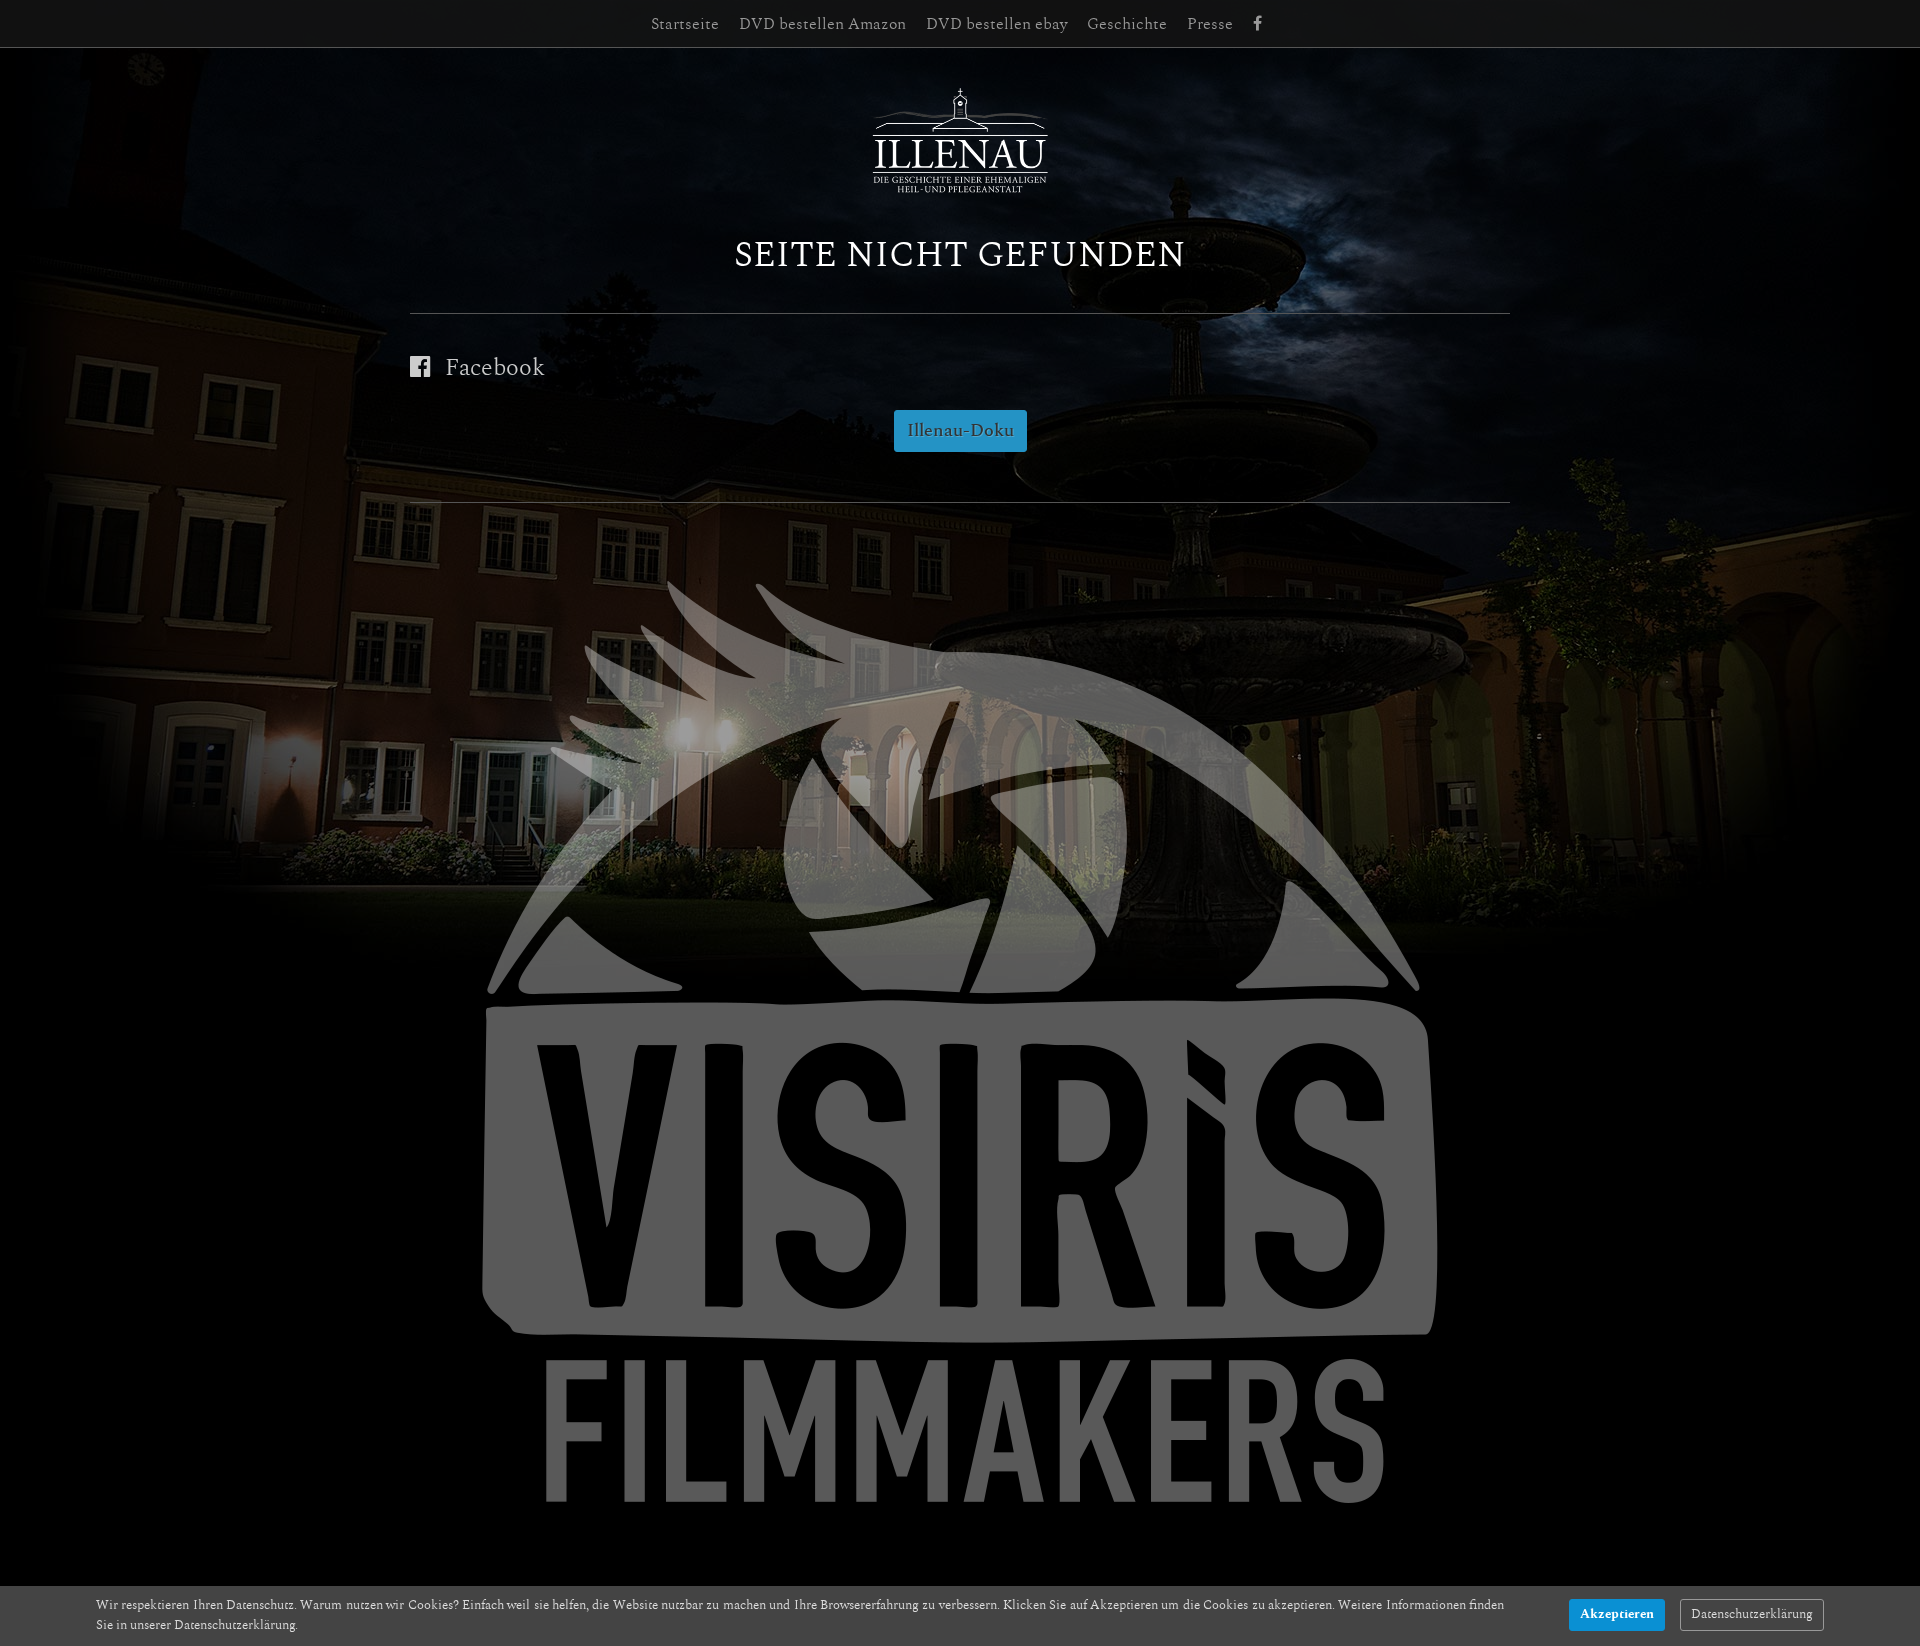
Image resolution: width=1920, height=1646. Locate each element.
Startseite (685, 24)
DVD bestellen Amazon (822, 24)
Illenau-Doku (960, 431)
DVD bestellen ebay (996, 24)
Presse (1210, 24)
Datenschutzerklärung (1752, 1614)
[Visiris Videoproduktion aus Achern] (960, 1044)
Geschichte (1127, 24)
